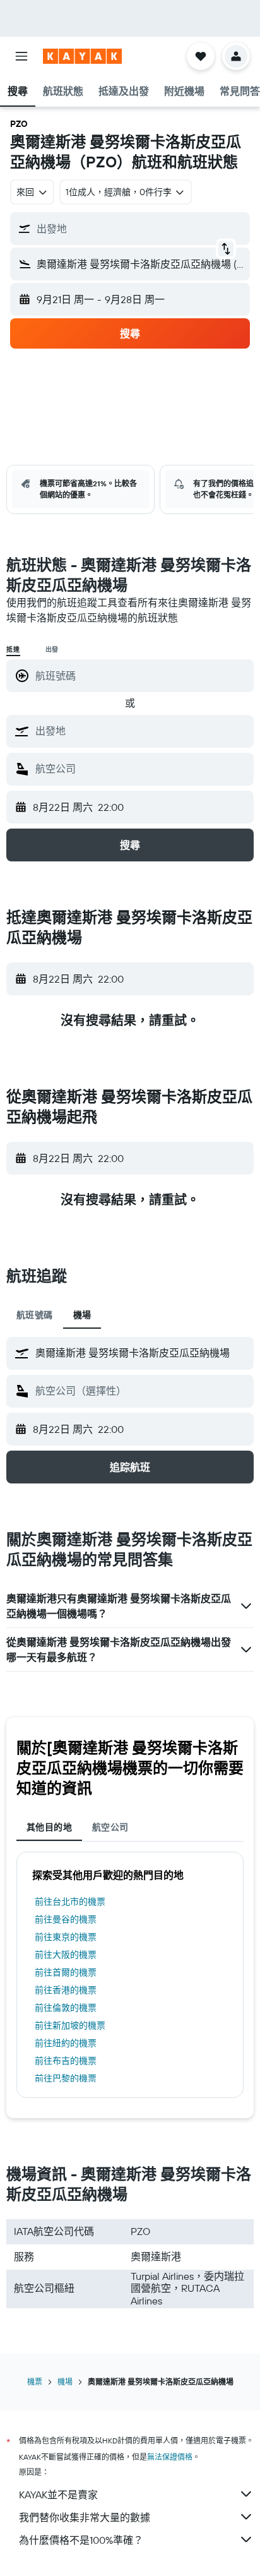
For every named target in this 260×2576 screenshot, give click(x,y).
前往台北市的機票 (70, 1902)
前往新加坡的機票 (70, 2025)
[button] (21, 56)
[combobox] (141, 731)
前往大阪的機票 (66, 1955)
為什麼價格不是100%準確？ (81, 2540)
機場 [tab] (82, 1315)
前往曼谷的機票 (66, 1919)
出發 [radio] (52, 650)
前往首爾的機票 (66, 1972)
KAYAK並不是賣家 (58, 2495)
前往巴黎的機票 (66, 2078)
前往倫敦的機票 (66, 2008)
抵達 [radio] (13, 650)
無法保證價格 (170, 2457)
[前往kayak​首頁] (82, 56)
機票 (35, 2382)
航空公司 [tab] (110, 1827)
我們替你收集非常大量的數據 (85, 2517)
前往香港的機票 (66, 1990)
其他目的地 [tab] (49, 1827)
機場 (65, 2382)
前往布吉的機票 (66, 2061)
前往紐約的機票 (66, 2043)
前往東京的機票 (66, 1937)
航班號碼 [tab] (35, 1315)
